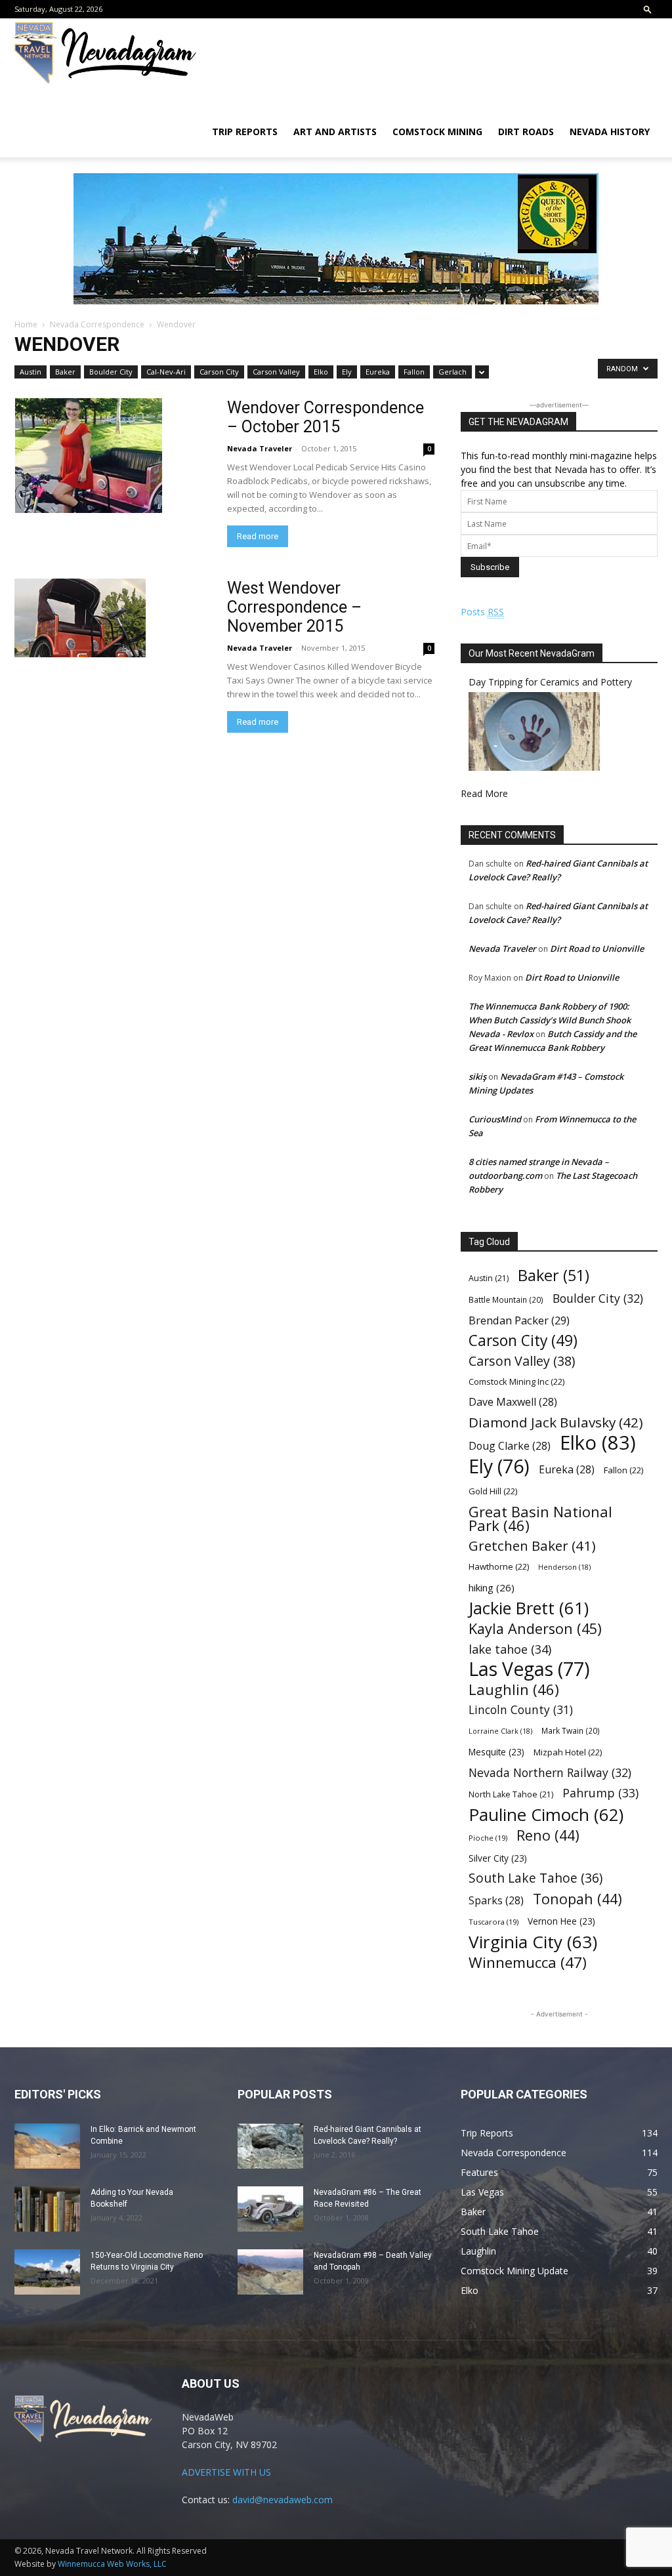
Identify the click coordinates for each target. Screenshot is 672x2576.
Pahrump (600, 1793)
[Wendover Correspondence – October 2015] (113, 456)
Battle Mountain (506, 1299)
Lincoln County (521, 1710)
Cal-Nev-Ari (166, 372)
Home (26, 324)
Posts (482, 612)
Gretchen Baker (532, 1546)
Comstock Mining (437, 132)
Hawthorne (499, 1566)
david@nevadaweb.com (283, 2500)
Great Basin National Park (540, 1519)
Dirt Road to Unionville (597, 949)
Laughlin (514, 1689)
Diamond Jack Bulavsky (556, 1422)
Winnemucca (528, 1962)
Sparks (496, 1901)
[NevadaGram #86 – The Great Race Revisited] (270, 2209)
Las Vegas (529, 1669)
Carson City (219, 372)
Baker (65, 372)
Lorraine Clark (500, 1731)
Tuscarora (493, 1922)
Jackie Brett (529, 1608)
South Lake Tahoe (535, 1878)
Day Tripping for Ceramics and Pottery (550, 682)
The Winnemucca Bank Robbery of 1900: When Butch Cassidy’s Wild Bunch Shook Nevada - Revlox (550, 1020)
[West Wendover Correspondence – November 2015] (113, 618)
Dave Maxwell (513, 1402)
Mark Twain (571, 1730)
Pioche (488, 1838)
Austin (31, 372)
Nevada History (610, 132)
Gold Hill (493, 1491)
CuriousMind (495, 1119)
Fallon (414, 372)
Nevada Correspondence (97, 324)
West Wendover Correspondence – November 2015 (294, 607)
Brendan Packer (519, 1320)
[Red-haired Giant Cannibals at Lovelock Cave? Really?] (270, 2146)
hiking (492, 1587)
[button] (648, 9)
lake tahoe (510, 1649)
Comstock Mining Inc (516, 1381)
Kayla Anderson (535, 1628)
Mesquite (496, 1752)
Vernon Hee (561, 1921)
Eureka (378, 372)
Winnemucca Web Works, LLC (112, 2564)
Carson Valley (276, 372)
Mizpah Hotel (568, 1752)
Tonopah (577, 1899)
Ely (347, 372)
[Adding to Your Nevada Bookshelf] (47, 2209)
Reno (548, 1835)
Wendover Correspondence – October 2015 (325, 417)
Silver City (498, 1858)
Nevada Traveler (260, 448)
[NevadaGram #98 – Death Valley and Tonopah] (270, 2272)
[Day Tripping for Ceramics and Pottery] (534, 767)
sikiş (477, 1076)
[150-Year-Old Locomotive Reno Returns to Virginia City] (47, 2272)
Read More (484, 793)
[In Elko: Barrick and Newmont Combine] (47, 2146)
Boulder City (111, 372)
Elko (321, 372)
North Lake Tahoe (511, 1794)
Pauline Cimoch (546, 1815)
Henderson (564, 1567)
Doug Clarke (510, 1446)
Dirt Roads (526, 132)
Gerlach (452, 372)
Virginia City (533, 1942)
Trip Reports (245, 132)
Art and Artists (335, 132)
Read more (258, 536)
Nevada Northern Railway (550, 1773)
